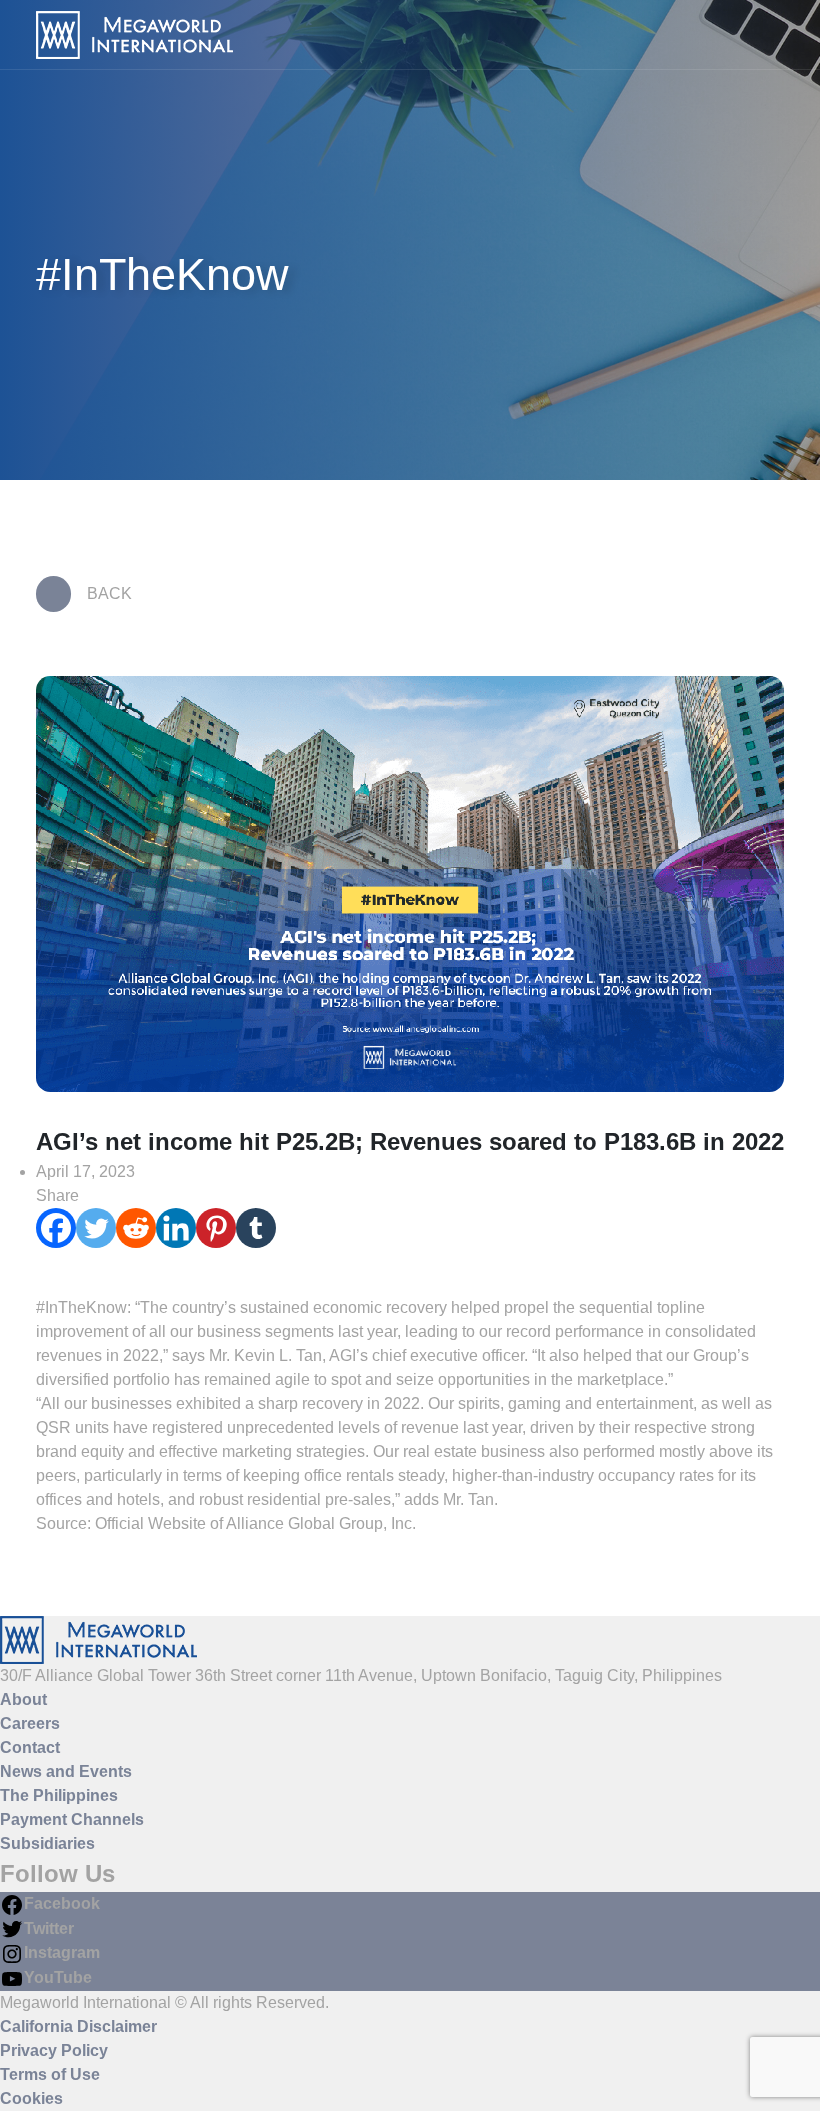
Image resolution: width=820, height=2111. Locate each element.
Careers (30, 1723)
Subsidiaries (47, 1843)
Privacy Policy (54, 2050)
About (23, 1699)
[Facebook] (56, 1228)
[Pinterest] (216, 1228)
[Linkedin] (176, 1228)
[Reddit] (136, 1228)
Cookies (31, 2098)
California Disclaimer (78, 2026)
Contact (30, 1747)
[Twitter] (96, 1228)
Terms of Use (50, 2074)
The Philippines (59, 1795)
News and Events (66, 1771)
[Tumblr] (256, 1228)
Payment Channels (72, 1819)
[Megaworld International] (134, 35)
